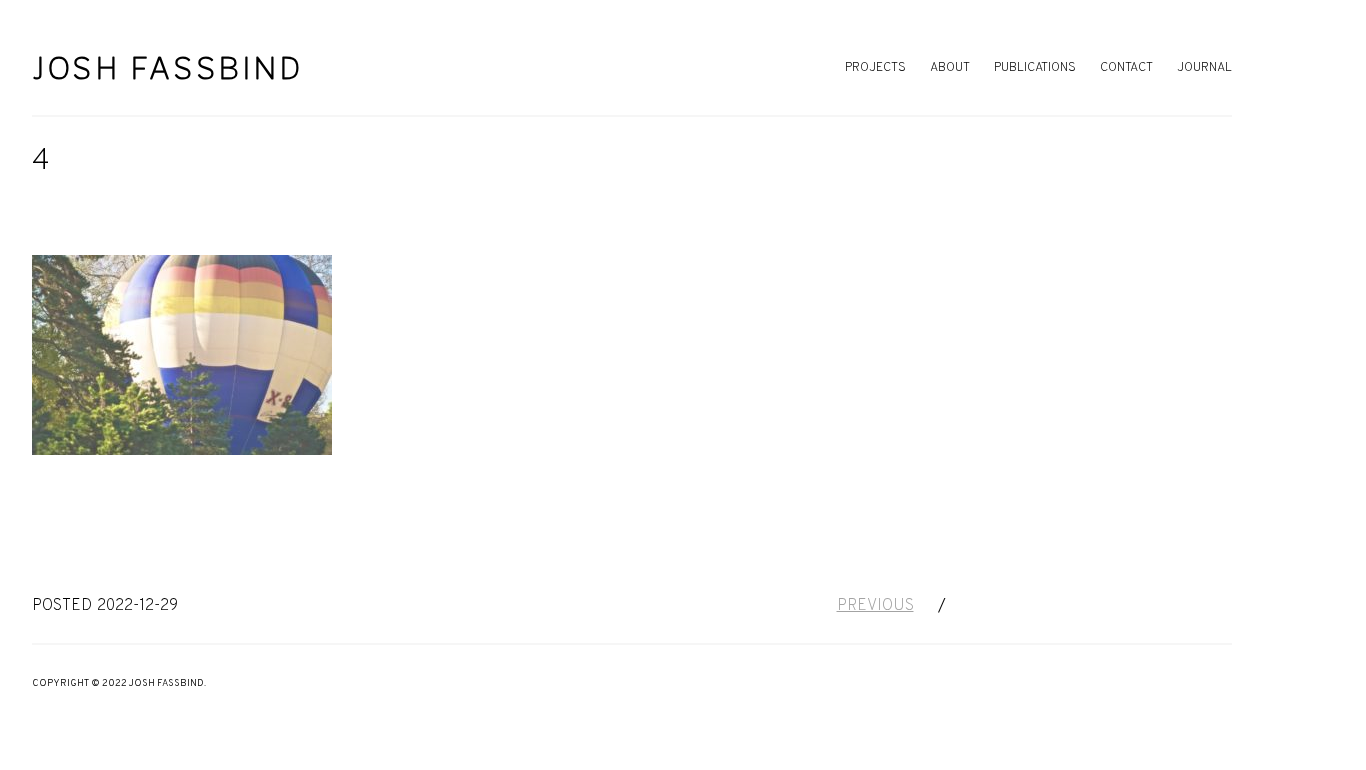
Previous (875, 606)
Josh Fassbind (168, 68)
